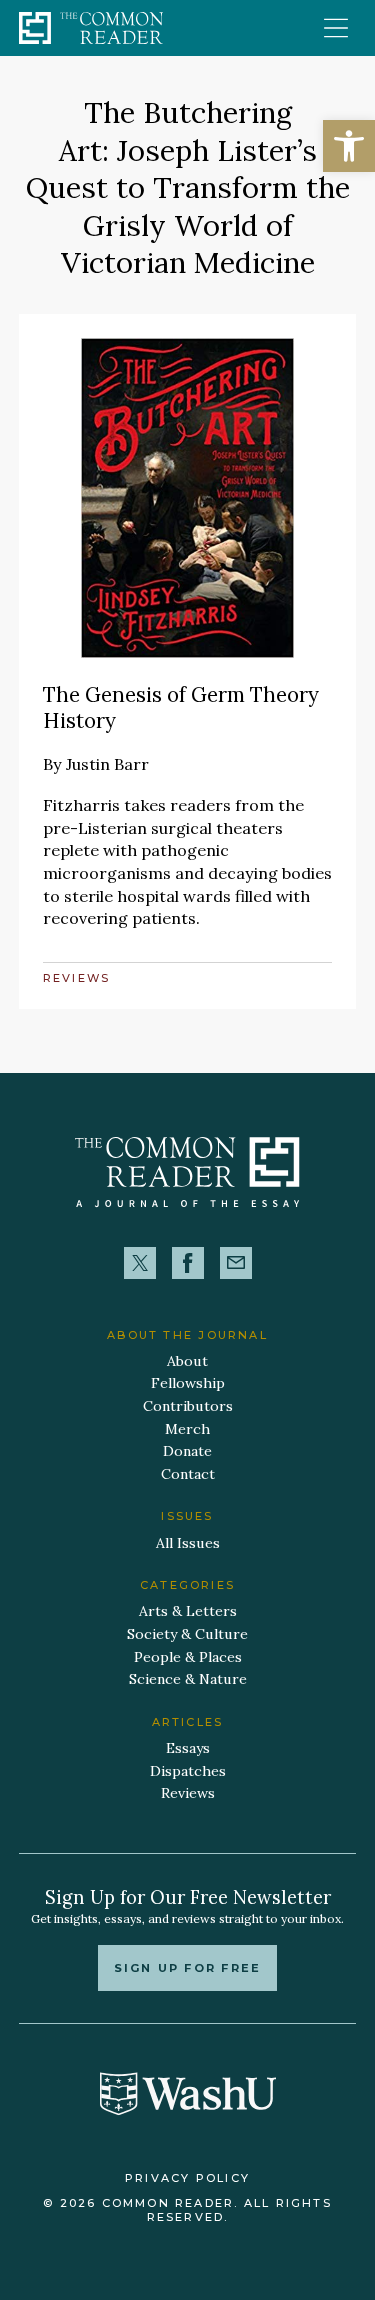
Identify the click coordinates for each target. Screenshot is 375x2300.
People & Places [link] (188, 1657)
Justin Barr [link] (107, 764)
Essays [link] (188, 1748)
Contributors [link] (188, 1406)
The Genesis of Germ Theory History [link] (181, 708)
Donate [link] (187, 1451)
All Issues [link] (188, 1543)
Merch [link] (187, 1429)
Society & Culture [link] (187, 1634)
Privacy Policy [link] (187, 2178)
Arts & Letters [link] (188, 1611)
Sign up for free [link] (187, 1968)
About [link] (187, 1361)
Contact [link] (188, 1474)
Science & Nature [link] (188, 1679)
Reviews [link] (76, 978)
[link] (349, 146)
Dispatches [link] (188, 1771)
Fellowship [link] (188, 1383)
